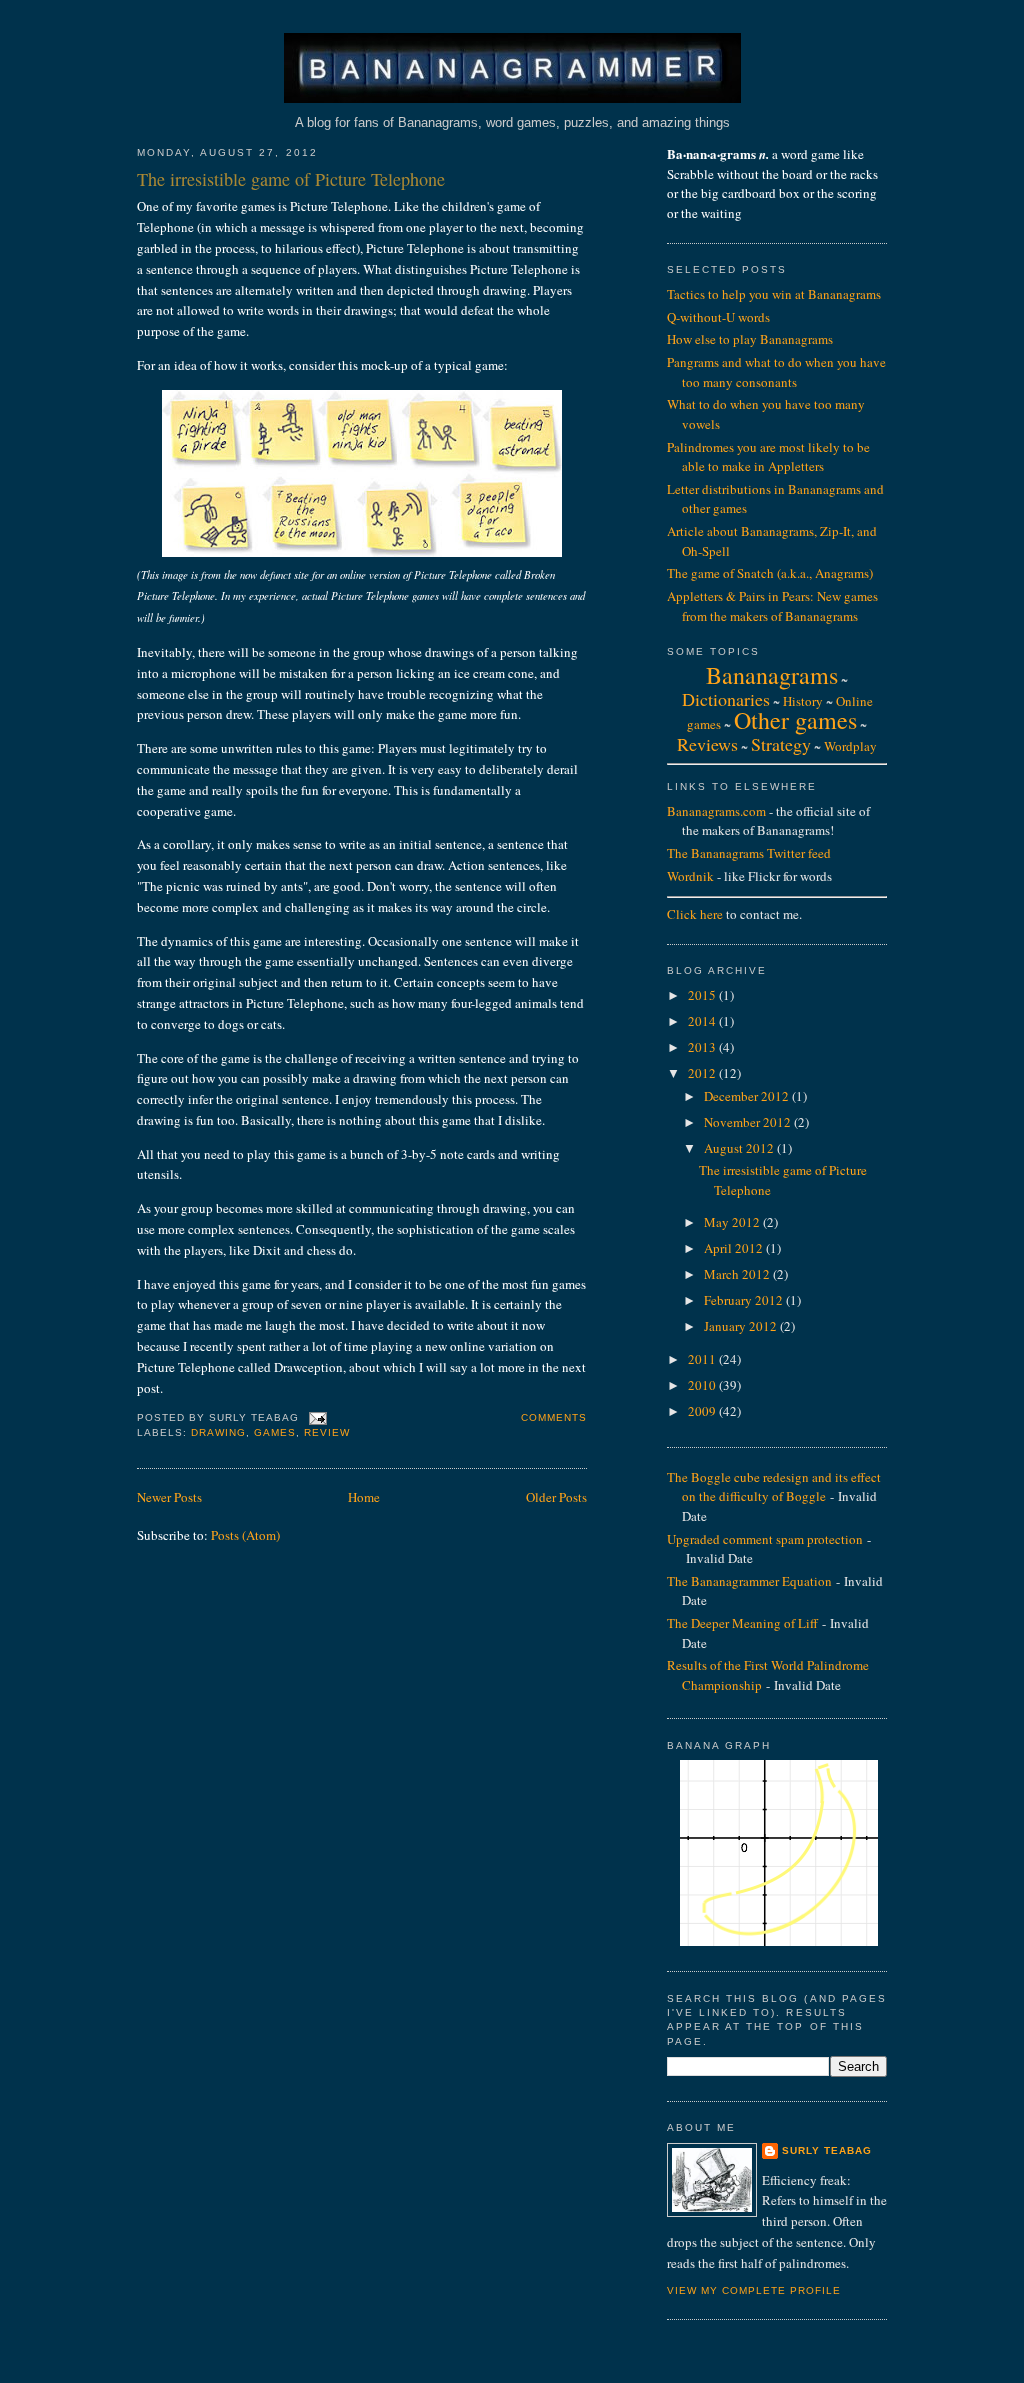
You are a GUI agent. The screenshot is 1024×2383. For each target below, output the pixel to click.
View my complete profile (754, 2290)
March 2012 (738, 1274)
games (275, 1432)
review (327, 1432)
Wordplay (850, 746)
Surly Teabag (827, 2150)
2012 (703, 1073)
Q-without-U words (718, 317)
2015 (703, 995)
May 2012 (733, 1222)
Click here (695, 914)
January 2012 (742, 1326)
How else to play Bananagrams (750, 339)
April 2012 (735, 1248)
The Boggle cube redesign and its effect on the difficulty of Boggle (774, 1487)
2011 (703, 1359)
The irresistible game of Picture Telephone (291, 179)
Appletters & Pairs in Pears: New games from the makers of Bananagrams (772, 606)
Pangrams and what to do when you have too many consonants (776, 372)
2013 (703, 1047)
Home (364, 1497)
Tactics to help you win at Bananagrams (774, 294)
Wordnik (690, 876)
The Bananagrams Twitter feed (749, 853)
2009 (703, 1411)
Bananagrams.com (716, 811)
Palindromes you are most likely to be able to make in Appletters (768, 457)
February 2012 (745, 1300)
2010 (703, 1385)
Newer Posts (169, 1497)
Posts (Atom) (245, 1535)
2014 (703, 1021)
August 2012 (740, 1148)
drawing (218, 1432)
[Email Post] (315, 1418)
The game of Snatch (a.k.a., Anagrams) (770, 573)
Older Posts (556, 1497)
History (803, 701)
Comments (554, 1417)
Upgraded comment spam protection (765, 1539)
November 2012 (749, 1122)
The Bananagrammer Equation (749, 1581)
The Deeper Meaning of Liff (742, 1623)
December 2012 (748, 1096)
